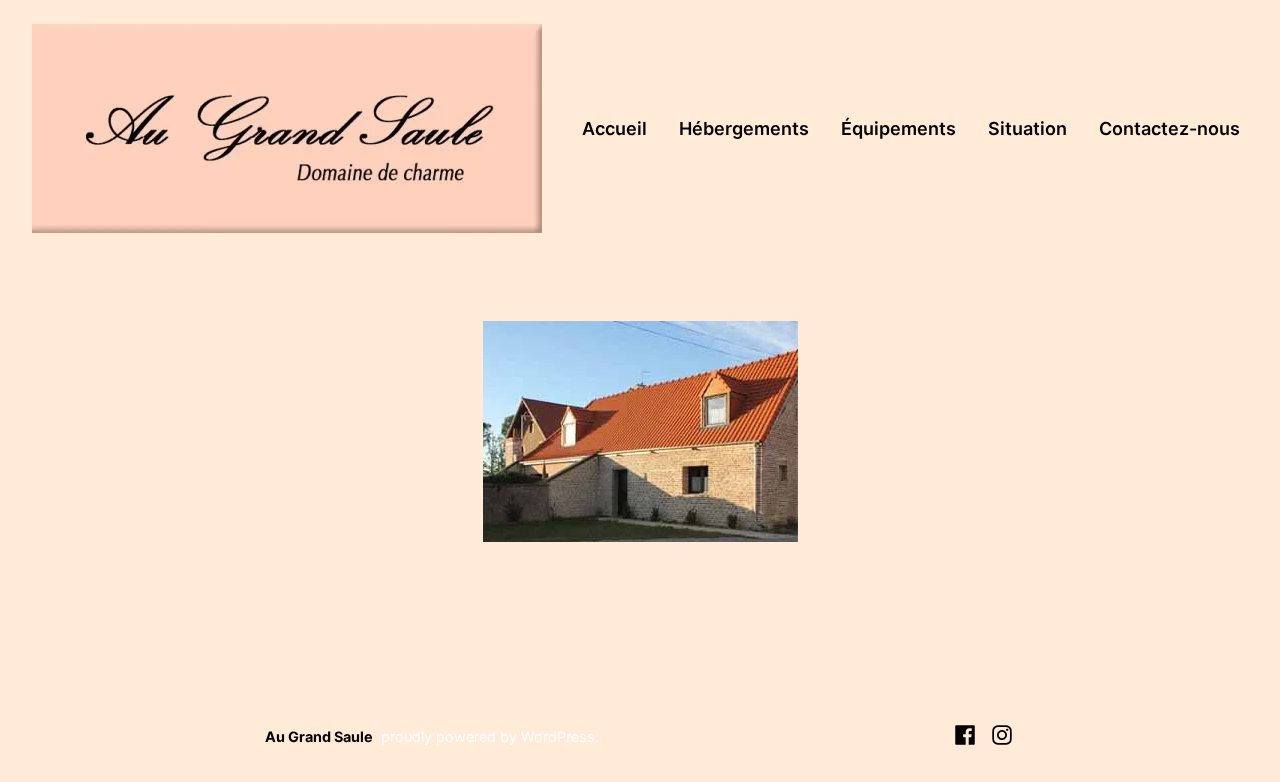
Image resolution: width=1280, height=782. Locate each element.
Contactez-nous (1169, 128)
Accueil (614, 128)
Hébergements (744, 128)
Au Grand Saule (319, 736)
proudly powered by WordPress (488, 736)
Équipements (898, 128)
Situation (1027, 128)
